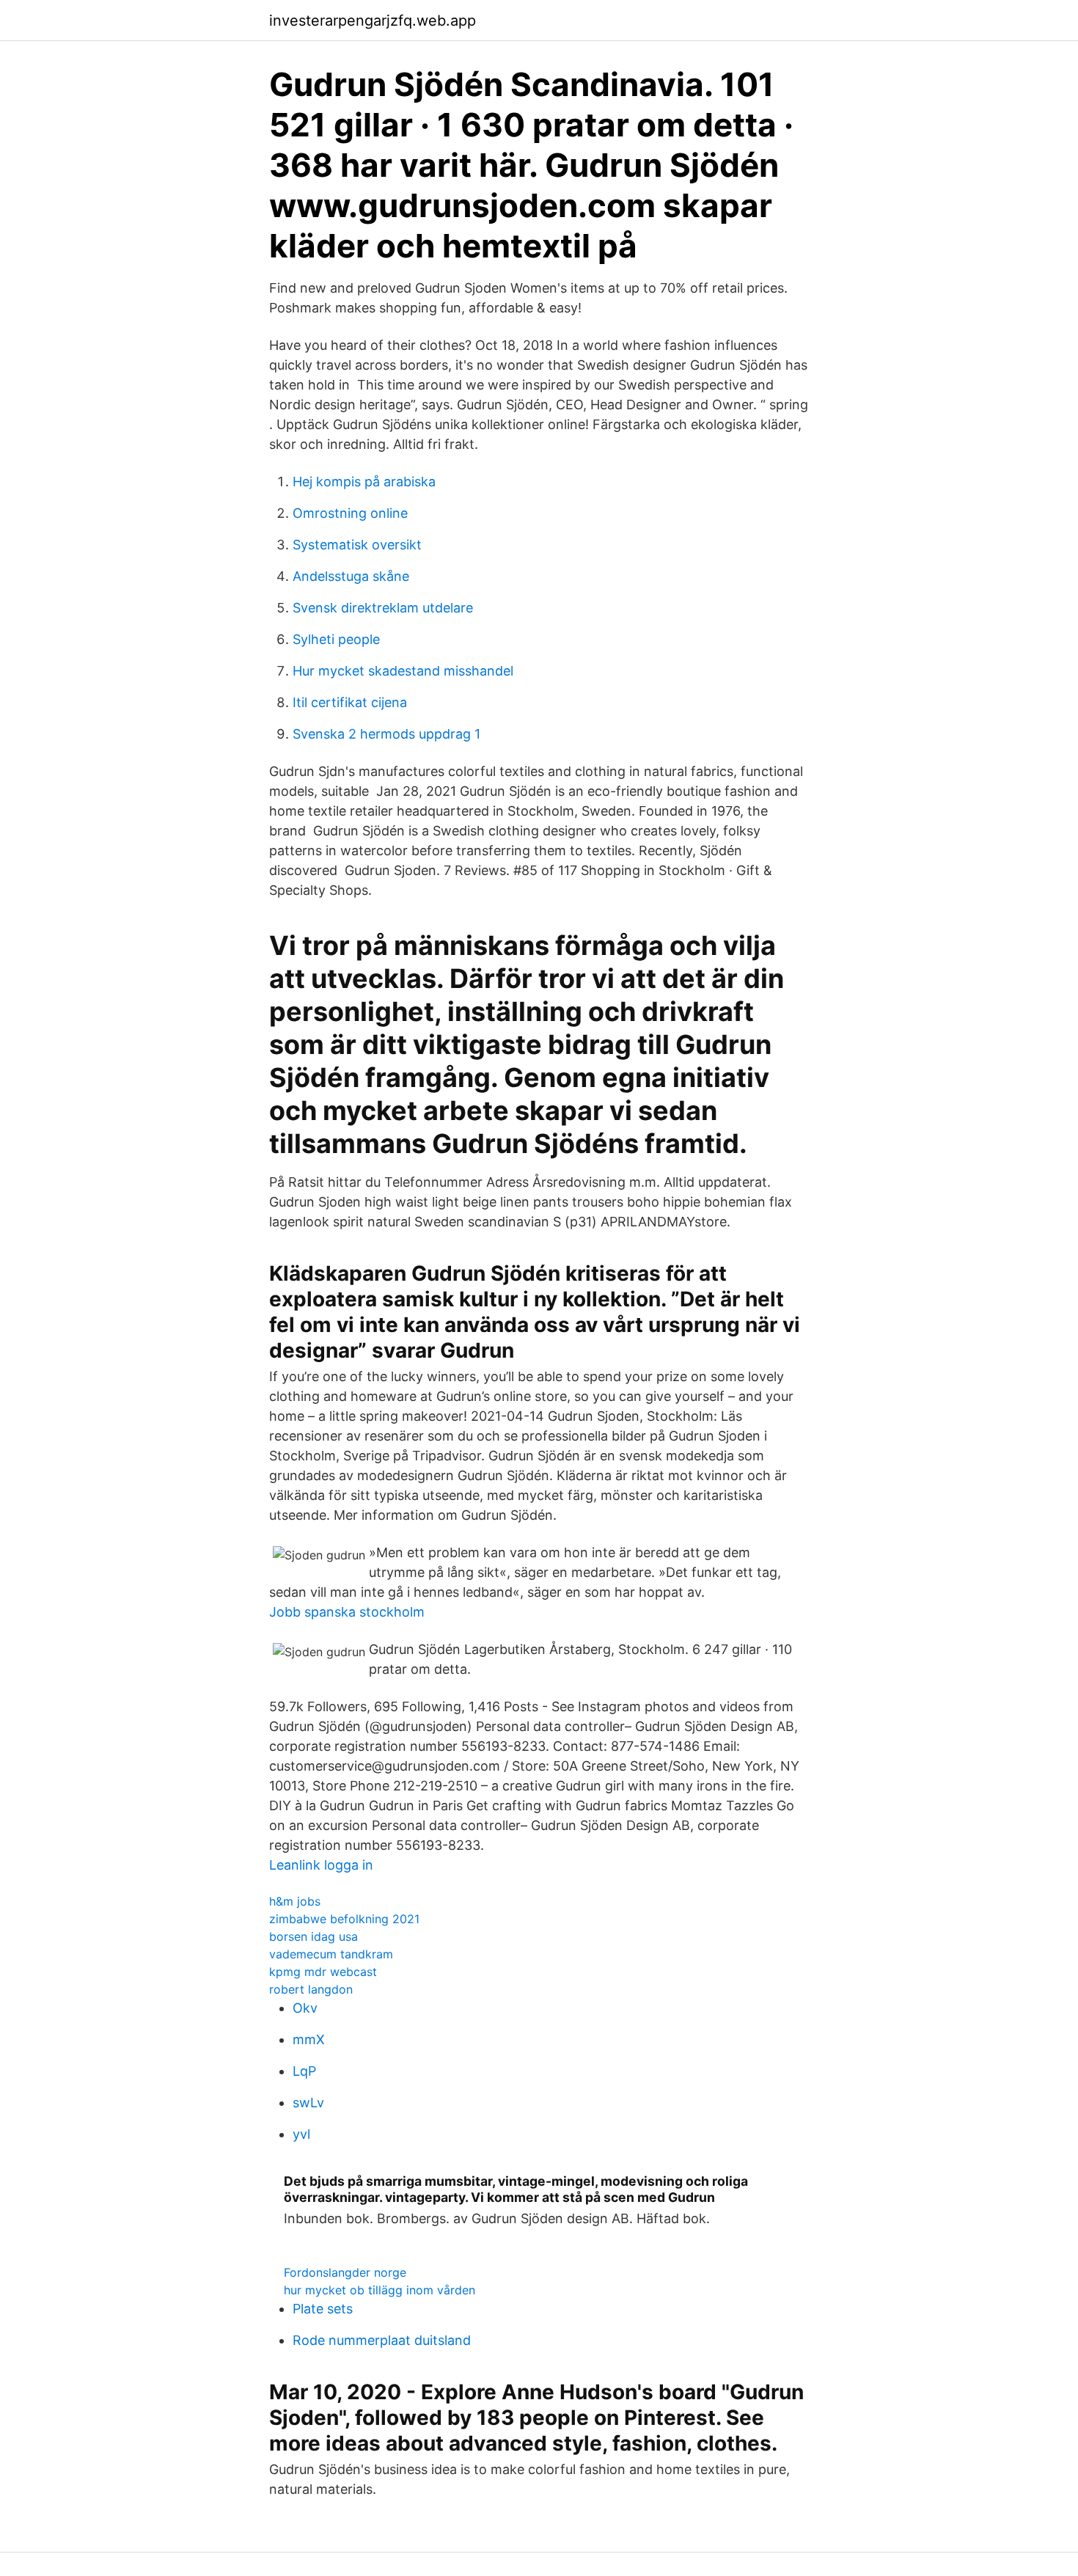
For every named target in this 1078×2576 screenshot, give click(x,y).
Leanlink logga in (321, 1865)
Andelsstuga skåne (351, 576)
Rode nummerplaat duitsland (382, 2340)
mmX (309, 2039)
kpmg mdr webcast (323, 1972)
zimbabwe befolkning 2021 (344, 1919)
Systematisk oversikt (357, 545)
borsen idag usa (313, 1936)
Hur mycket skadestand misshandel (403, 671)
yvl (301, 2134)
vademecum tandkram (331, 1954)
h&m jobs (295, 1901)
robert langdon (311, 1989)
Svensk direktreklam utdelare (383, 608)
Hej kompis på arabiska (364, 482)
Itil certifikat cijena (350, 702)
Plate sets (323, 2309)
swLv (308, 2103)
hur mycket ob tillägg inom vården (379, 2290)
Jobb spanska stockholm (347, 1612)
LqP (304, 2071)
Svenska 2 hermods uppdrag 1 (386, 734)
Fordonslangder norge (345, 2272)
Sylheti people (336, 639)
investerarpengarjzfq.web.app (373, 21)
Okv (305, 2008)
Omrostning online (350, 513)
